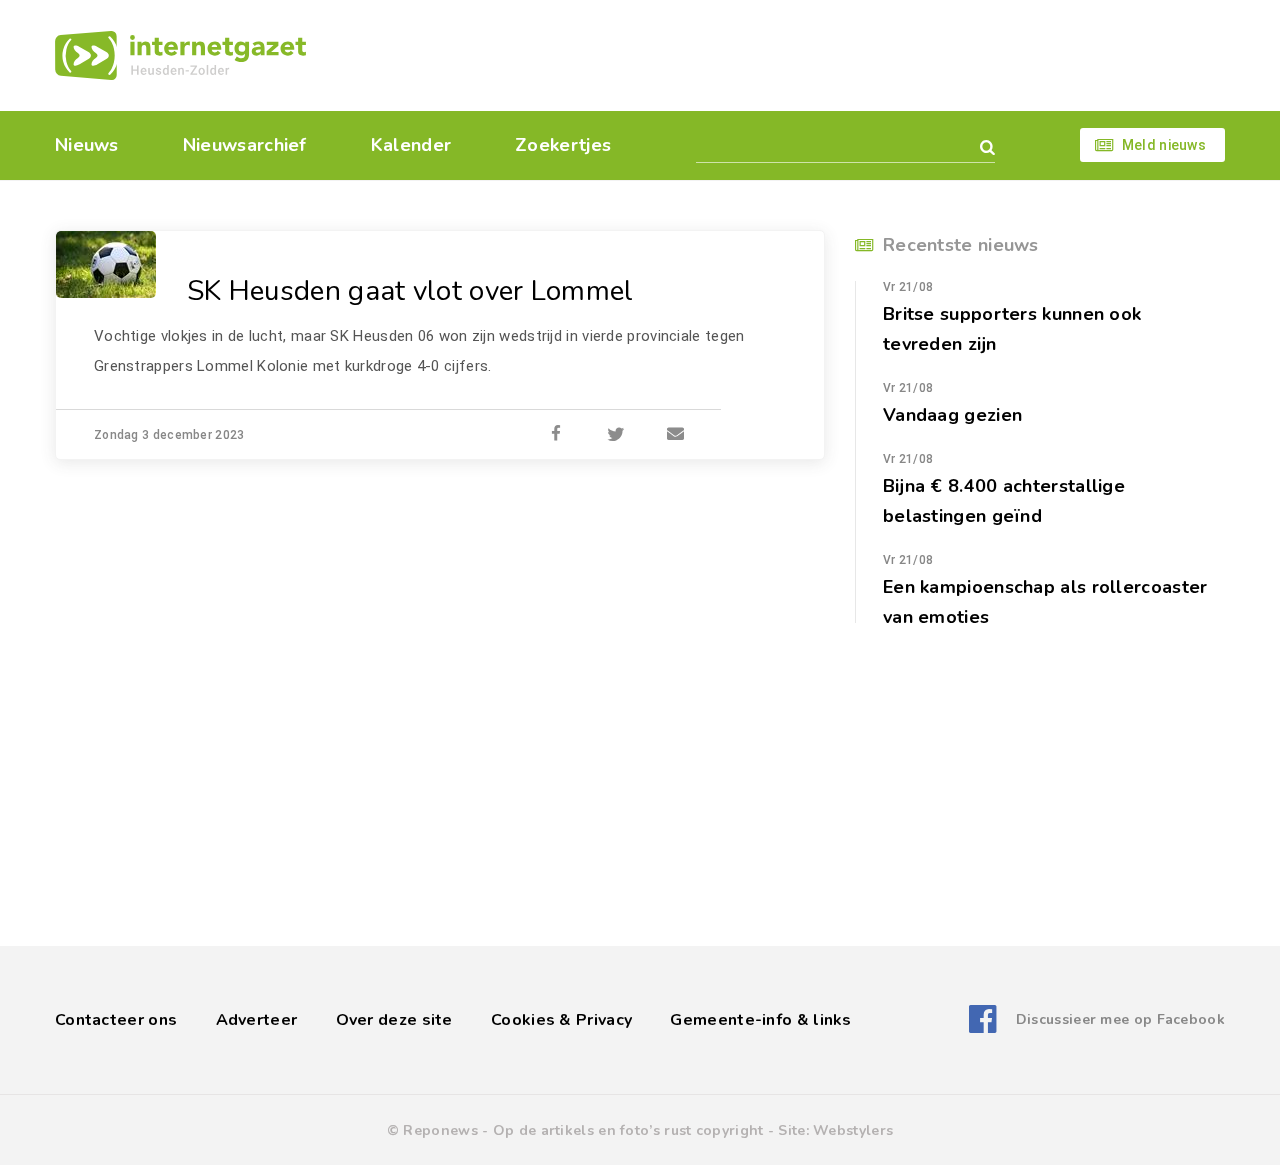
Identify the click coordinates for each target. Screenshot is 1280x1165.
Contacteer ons (116, 1020)
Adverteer (257, 1020)
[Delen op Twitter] (616, 435)
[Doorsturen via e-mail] (676, 435)
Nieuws (87, 145)
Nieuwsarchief (245, 145)
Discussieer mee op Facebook (1120, 1019)
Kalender (411, 145)
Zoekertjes (563, 145)
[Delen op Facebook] (556, 435)
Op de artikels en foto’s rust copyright (628, 1130)
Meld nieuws (1164, 145)
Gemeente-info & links (760, 1020)
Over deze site (394, 1020)
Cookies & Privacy (561, 1020)
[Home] (180, 55)
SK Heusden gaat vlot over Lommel (410, 291)
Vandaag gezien (952, 415)
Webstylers (853, 1130)
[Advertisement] (777, 55)
